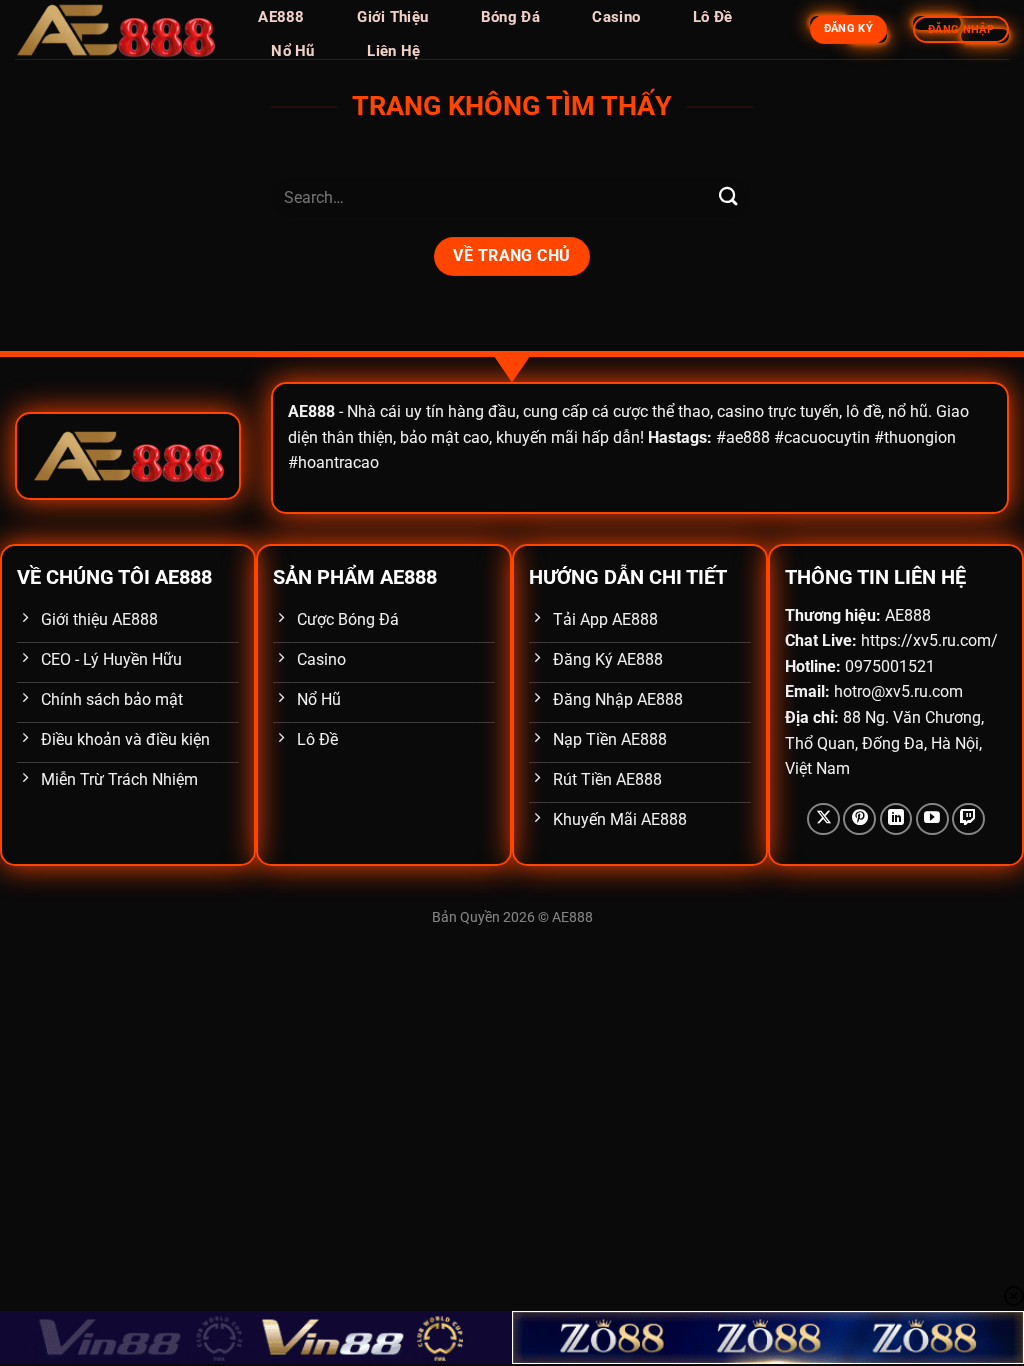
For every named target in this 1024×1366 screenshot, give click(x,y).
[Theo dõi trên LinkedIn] (896, 819)
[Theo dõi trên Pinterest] (859, 819)
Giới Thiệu (392, 17)
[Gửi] (729, 197)
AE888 (281, 17)
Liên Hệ (393, 51)
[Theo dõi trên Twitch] (968, 819)
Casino (616, 17)
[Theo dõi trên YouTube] (932, 819)
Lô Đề (713, 17)
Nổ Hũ (293, 51)
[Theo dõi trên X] (823, 819)
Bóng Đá (510, 17)
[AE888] (115, 30)
